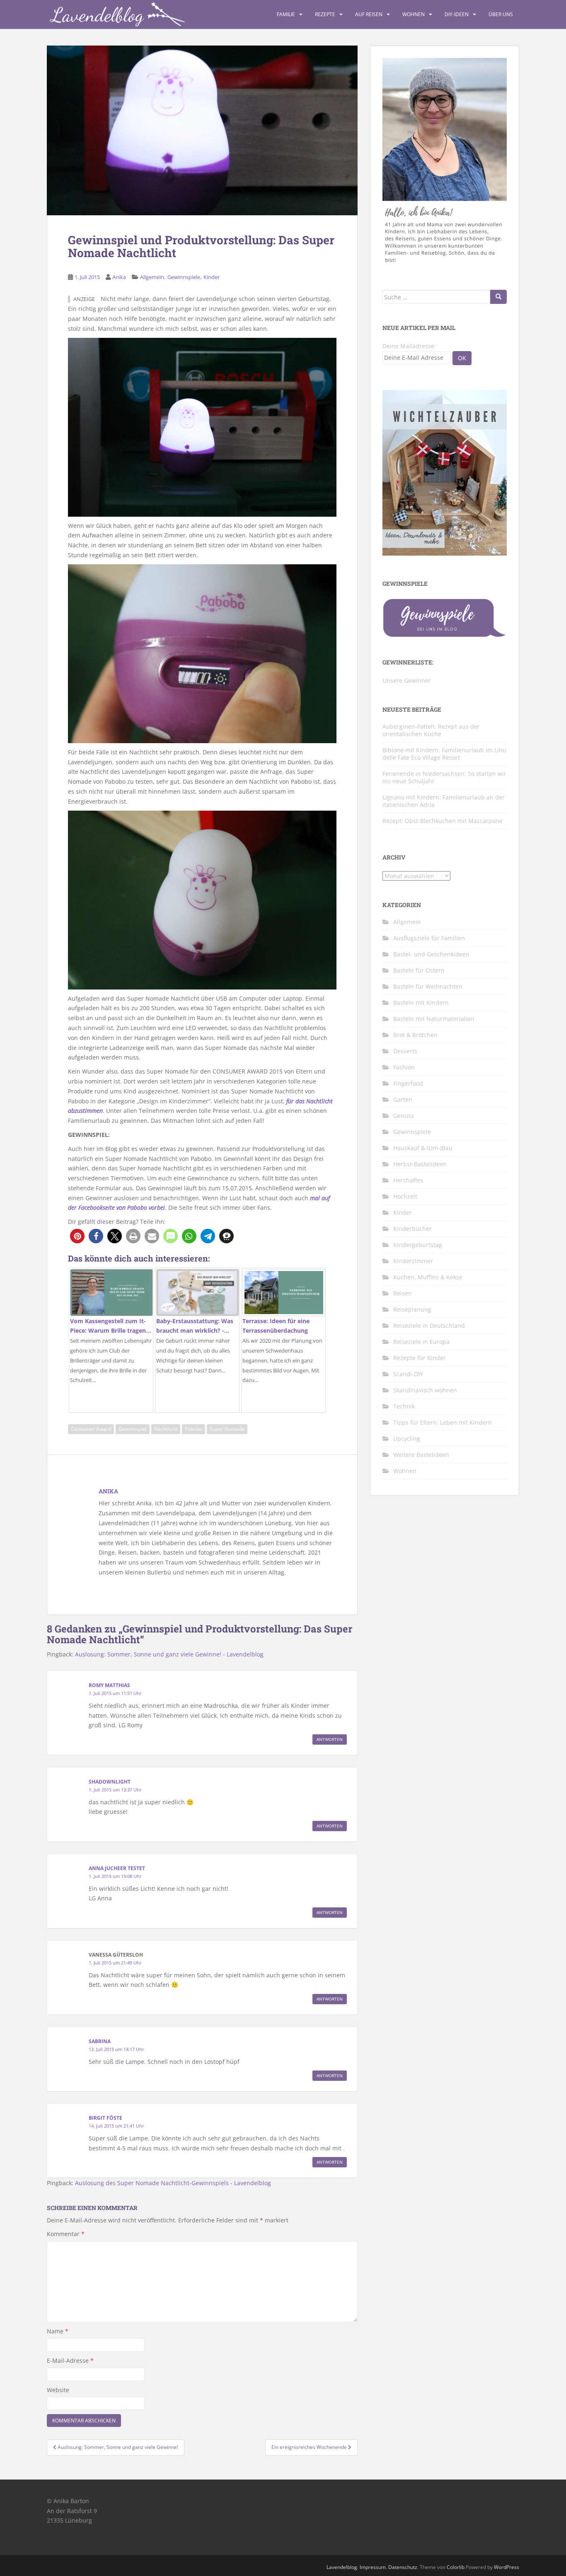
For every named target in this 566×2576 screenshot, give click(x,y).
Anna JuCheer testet (117, 1868)
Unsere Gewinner (407, 680)
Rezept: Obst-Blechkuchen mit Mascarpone (443, 821)
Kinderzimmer (413, 1261)
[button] (77, 1236)
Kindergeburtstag (418, 1245)
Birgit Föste (105, 2118)
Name (58, 2331)
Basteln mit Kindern (421, 1003)
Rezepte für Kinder (420, 1358)
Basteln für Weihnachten (428, 986)
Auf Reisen (369, 14)
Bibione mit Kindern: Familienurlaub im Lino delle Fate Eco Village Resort (444, 754)
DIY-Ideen (457, 14)
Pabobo (194, 1429)
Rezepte (325, 14)
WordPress (507, 2567)
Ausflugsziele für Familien (429, 938)
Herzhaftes (408, 1180)
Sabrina (100, 2041)
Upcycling (407, 1438)
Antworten (330, 1739)
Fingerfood (408, 1083)
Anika (119, 277)
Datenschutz (403, 2567)
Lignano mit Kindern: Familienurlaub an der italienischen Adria (444, 801)
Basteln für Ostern (419, 970)
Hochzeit (405, 1196)
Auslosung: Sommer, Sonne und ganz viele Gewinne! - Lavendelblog (169, 1654)
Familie (286, 14)
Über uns (501, 14)
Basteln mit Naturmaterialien (434, 1019)
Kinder (212, 277)
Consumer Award (91, 1429)
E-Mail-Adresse (70, 2361)
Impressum (373, 2567)
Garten (403, 1099)
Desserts (405, 1051)
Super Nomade (227, 1429)
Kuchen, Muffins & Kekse (428, 1277)
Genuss (404, 1116)
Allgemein (152, 277)
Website (58, 2390)
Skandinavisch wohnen (425, 1390)
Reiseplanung (412, 1309)
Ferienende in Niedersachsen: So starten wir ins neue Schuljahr (444, 777)
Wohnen (414, 14)
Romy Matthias (109, 1685)
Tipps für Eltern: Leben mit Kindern (443, 1422)
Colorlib (456, 2567)
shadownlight (110, 1782)
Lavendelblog (342, 2567)
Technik (404, 1406)
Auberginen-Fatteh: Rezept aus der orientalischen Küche (431, 730)
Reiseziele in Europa (421, 1342)
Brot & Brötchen (415, 1035)
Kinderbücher (412, 1229)
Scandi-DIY (408, 1374)
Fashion (404, 1067)
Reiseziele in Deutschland (429, 1325)
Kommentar (66, 2234)
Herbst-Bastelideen (420, 1164)
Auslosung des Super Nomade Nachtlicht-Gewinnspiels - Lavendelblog (173, 2183)
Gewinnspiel (133, 1429)
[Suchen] (498, 297)
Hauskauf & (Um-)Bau (423, 1148)
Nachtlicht (166, 1429)
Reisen (403, 1293)
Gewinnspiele (184, 277)
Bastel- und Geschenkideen (431, 954)
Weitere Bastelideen (421, 1455)
